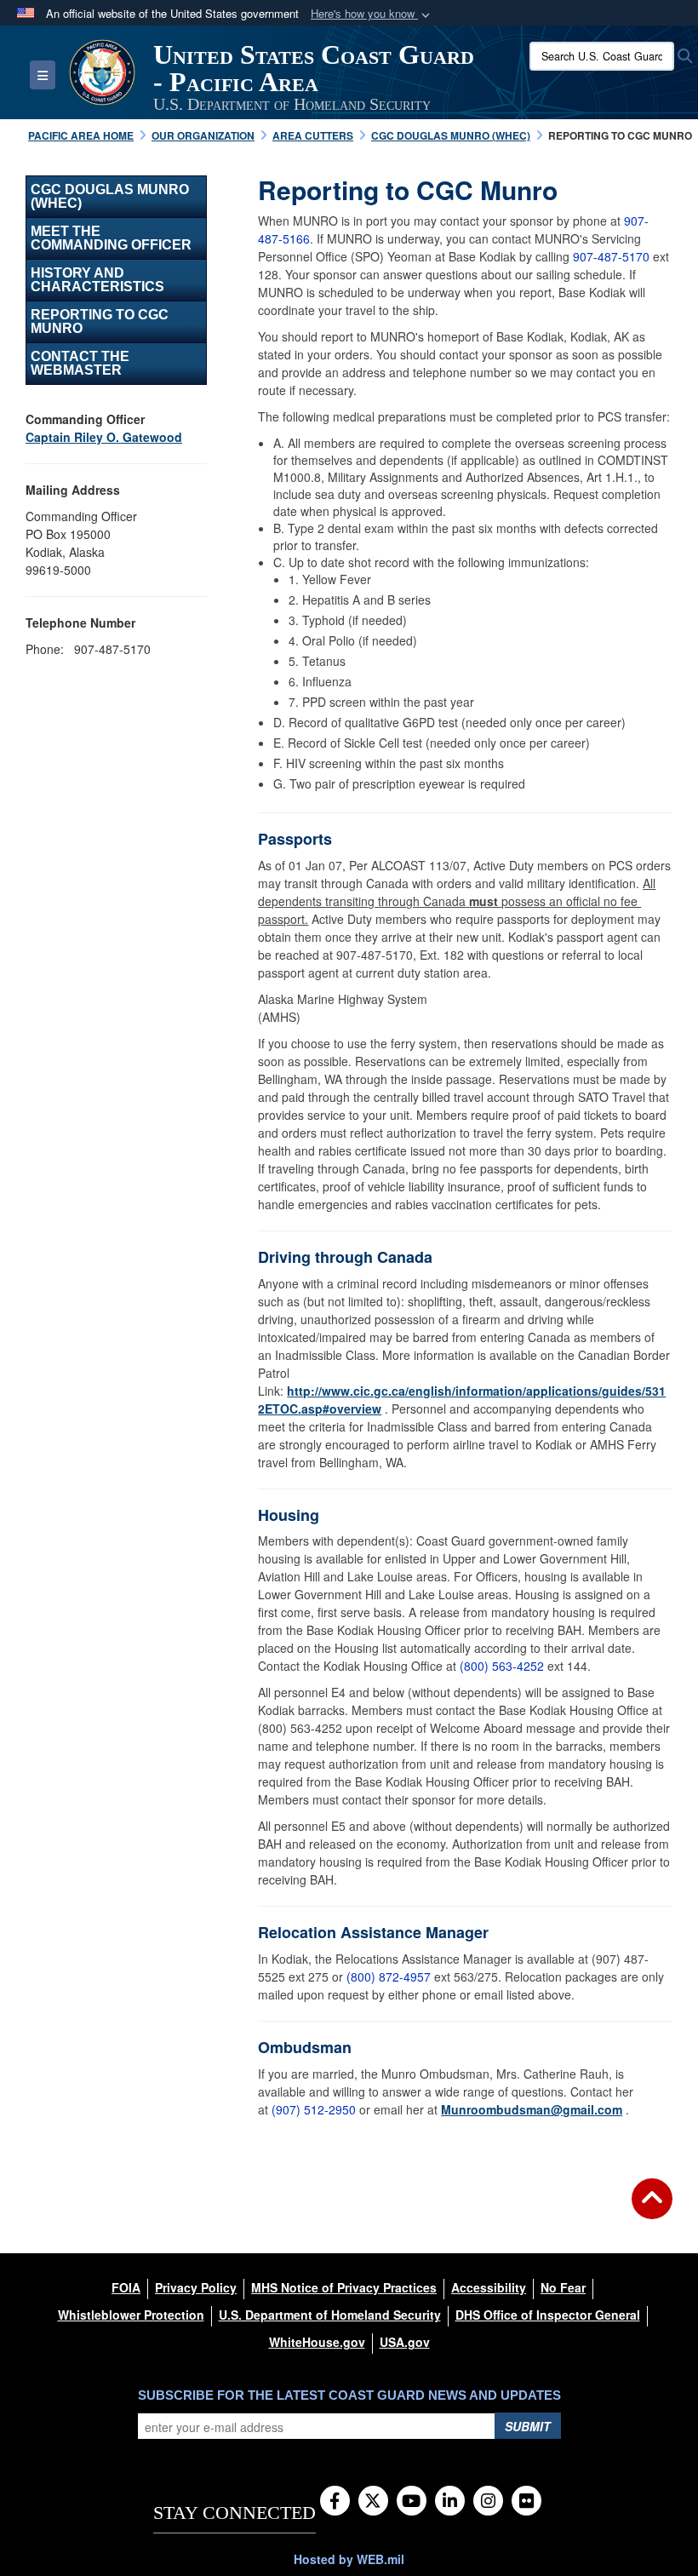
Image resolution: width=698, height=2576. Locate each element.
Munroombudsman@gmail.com (532, 2109)
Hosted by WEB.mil (349, 2559)
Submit (528, 2426)
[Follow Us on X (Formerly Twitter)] (373, 2502)
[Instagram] (488, 2502)
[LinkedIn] (450, 2502)
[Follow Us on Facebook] (335, 2502)
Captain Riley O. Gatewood (104, 437)
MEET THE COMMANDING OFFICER (111, 238)
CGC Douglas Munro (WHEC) (110, 196)
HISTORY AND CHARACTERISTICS (97, 280)
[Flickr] (526, 2502)
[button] (372, 14)
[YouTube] (412, 2502)
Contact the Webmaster (80, 363)
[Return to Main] (652, 2209)
